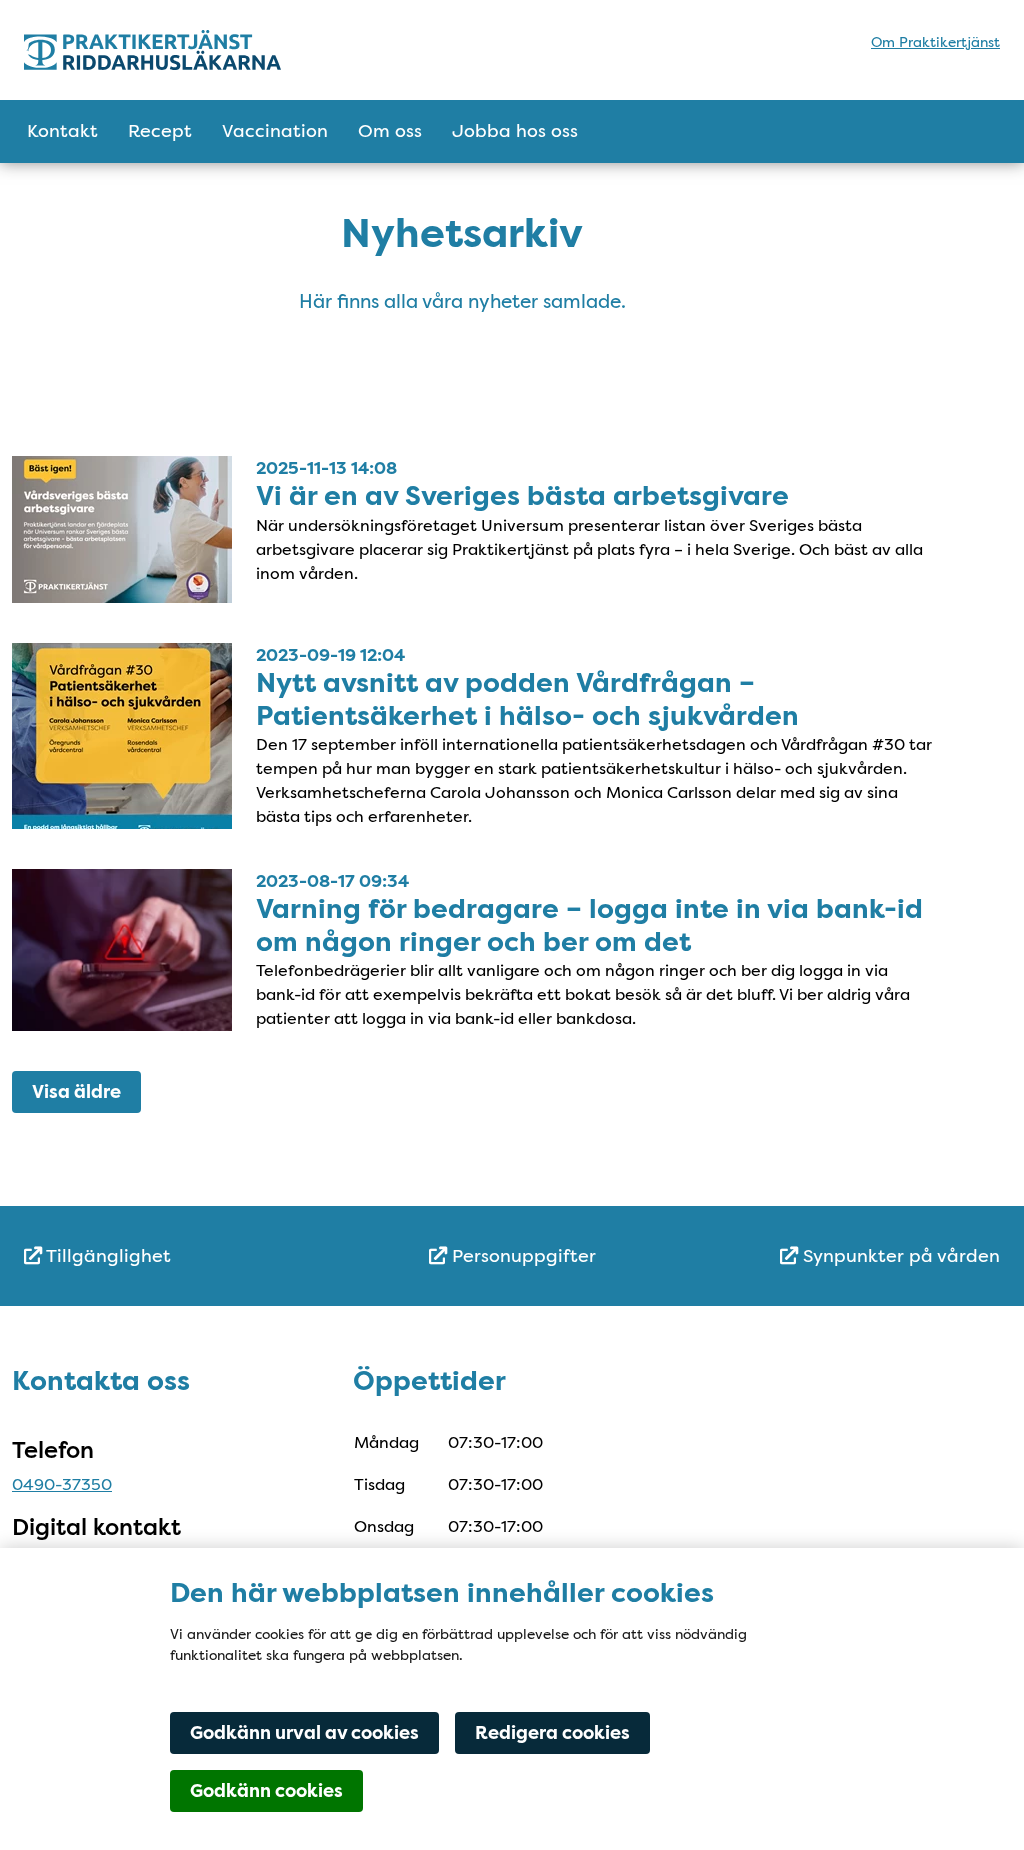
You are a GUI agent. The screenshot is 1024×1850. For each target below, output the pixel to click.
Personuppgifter (521, 1256)
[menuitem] (186, 1256)
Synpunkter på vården (899, 1256)
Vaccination (275, 131)
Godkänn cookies (266, 1791)
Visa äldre (76, 1092)
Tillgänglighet (106, 1256)
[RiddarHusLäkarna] (199, 50)
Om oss (390, 131)
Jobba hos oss (515, 131)
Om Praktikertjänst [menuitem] (935, 42)
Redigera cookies (552, 1733)
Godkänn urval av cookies (304, 1733)
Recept (160, 131)
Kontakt (62, 131)
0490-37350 (62, 1484)
